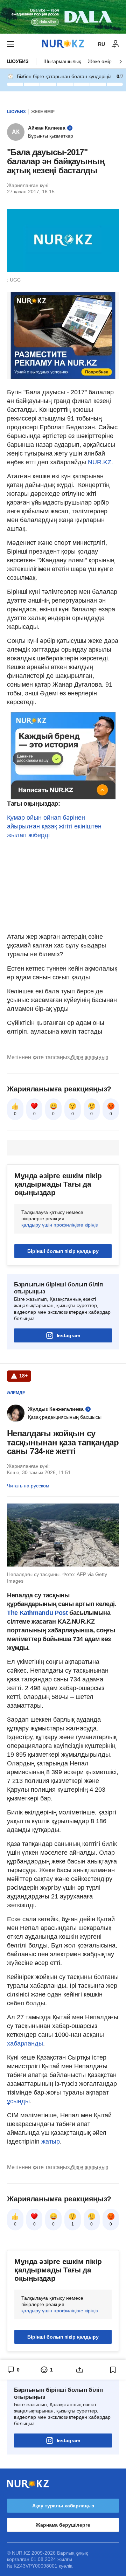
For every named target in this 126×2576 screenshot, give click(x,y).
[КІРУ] (115, 44)
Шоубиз (18, 61)
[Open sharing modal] (80, 2370)
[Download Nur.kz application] (63, 17)
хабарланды (25, 2043)
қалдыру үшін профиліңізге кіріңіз (59, 1225)
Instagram (68, 1335)
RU (101, 44)
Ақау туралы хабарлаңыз (63, 2506)
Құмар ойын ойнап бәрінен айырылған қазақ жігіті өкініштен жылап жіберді (54, 826)
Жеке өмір (100, 61)
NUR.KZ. (101, 462)
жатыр (51, 2141)
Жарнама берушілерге (63, 2525)
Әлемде (16, 1393)
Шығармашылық (62, 61)
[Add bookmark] (113, 2370)
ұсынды (18, 2101)
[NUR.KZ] (63, 44)
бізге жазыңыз (90, 1057)
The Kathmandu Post (37, 1613)
